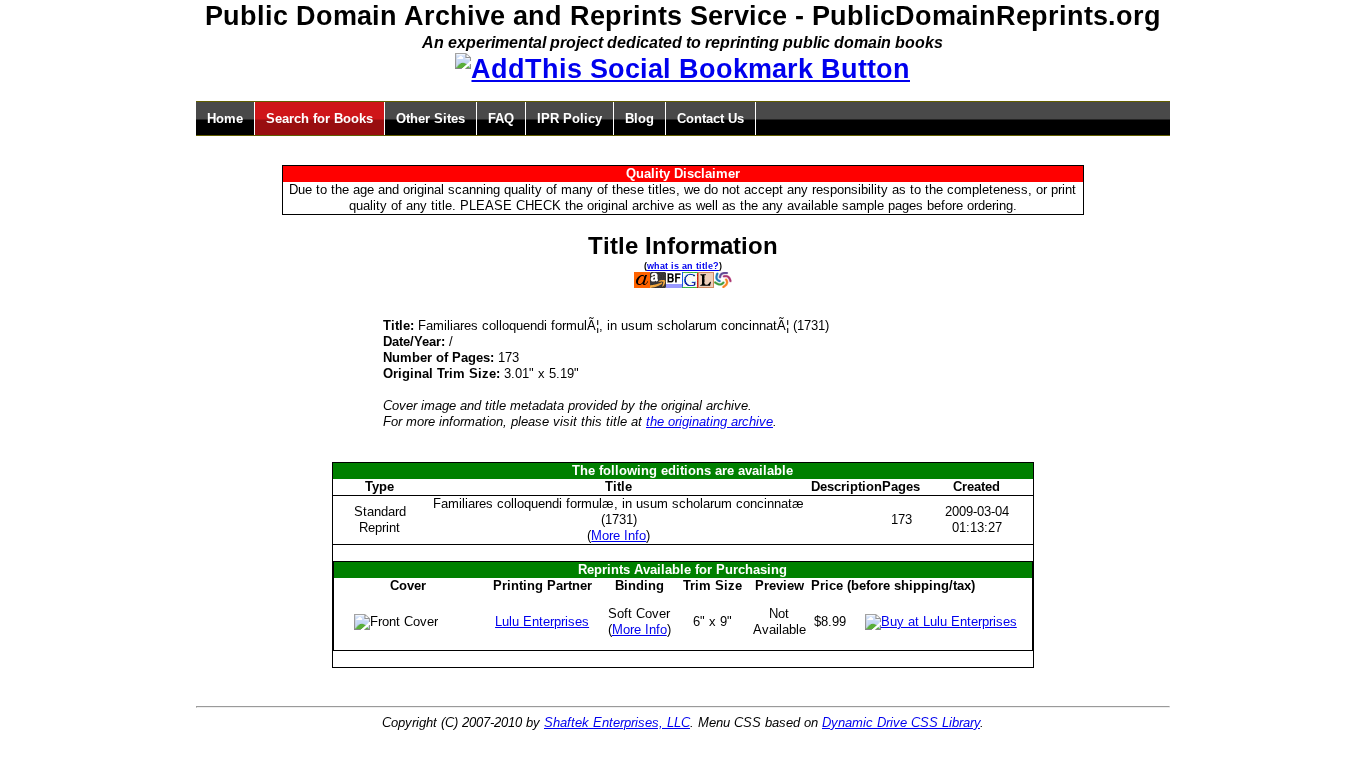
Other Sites (430, 118)
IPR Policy (569, 118)
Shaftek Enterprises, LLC (617, 722)
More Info (618, 535)
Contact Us (710, 118)
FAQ (501, 118)
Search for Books (319, 118)
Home (225, 118)
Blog (639, 118)
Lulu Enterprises (542, 621)
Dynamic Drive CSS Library (901, 722)
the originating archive (709, 421)
